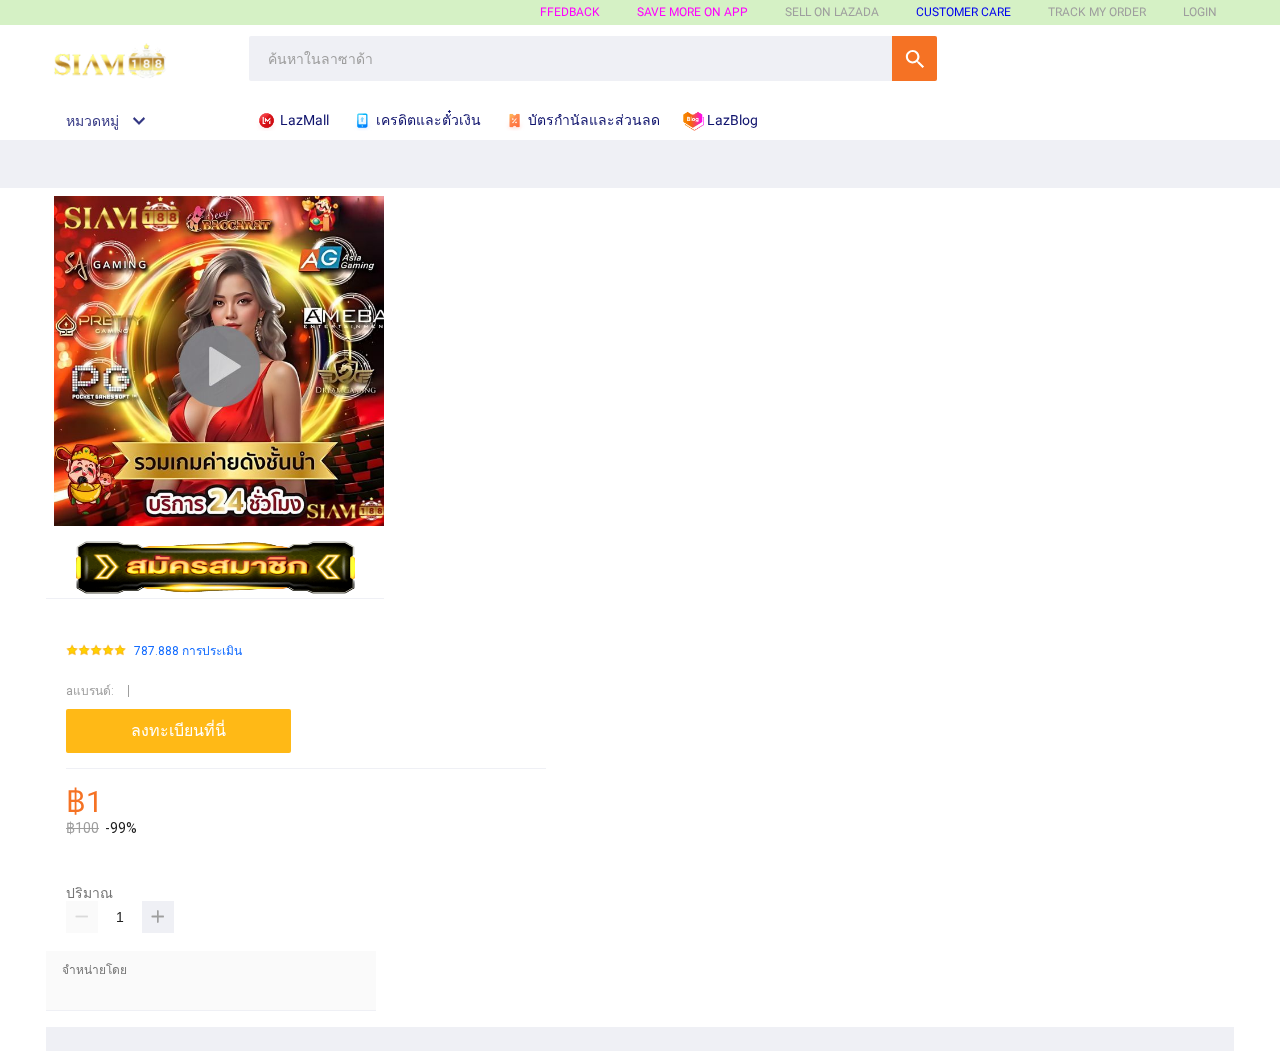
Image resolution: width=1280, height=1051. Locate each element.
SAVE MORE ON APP (692, 12)
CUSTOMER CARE (963, 12)
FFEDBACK (570, 12)
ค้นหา (914, 58)
